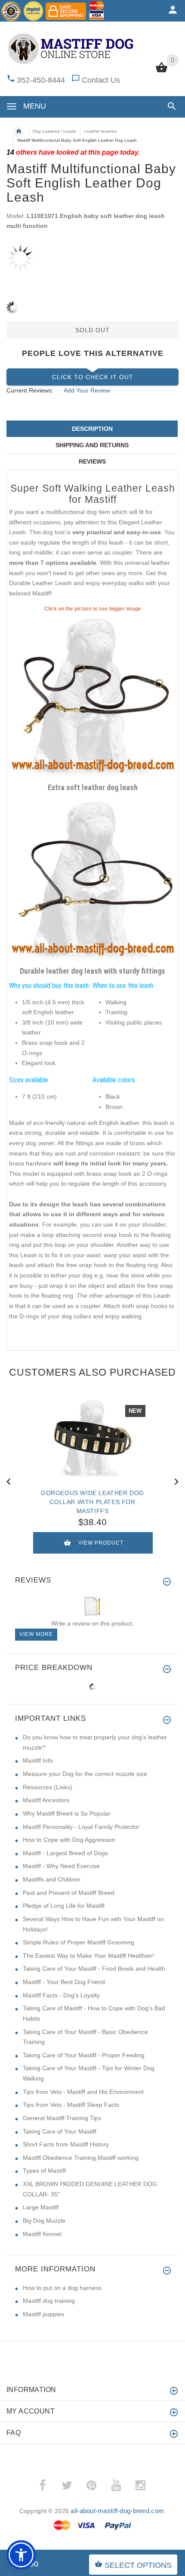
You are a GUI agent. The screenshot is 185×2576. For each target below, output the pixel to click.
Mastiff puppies (43, 2314)
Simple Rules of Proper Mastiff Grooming (79, 1942)
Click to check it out (93, 377)
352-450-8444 (41, 80)
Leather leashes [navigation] (100, 131)
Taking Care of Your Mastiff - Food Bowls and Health (94, 1969)
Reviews (92, 461)
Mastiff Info (38, 1760)
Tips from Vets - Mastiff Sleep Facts (71, 2105)
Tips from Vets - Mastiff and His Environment (83, 2092)
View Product (101, 1543)
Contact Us (101, 80)
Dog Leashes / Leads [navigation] (54, 131)
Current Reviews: (30, 390)
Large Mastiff (41, 2207)
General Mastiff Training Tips (62, 2118)
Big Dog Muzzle (44, 2221)
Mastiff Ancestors (46, 1800)
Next (176, 1481)
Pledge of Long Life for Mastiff (64, 1906)
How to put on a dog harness (62, 2288)
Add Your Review (87, 390)
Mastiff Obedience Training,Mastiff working (81, 2158)
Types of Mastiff (44, 2171)
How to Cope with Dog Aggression (69, 1840)
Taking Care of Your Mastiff (60, 2131)
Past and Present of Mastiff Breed (69, 1893)
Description (92, 429)
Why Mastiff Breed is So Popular (67, 1813)
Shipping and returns (92, 445)
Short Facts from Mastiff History (66, 2144)
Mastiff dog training (49, 2301)
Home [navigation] (18, 131)
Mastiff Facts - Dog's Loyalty (61, 1995)
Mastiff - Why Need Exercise (61, 1866)
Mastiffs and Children (52, 1879)
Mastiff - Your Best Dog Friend (64, 1982)
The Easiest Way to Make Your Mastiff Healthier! (88, 1956)
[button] (170, 106)
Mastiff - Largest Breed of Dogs (65, 1853)
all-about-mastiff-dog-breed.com (117, 2511)
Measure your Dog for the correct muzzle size (85, 1774)
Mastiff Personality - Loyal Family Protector (81, 1827)
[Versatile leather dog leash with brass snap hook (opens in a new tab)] (92, 879)
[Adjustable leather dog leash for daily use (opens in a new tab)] (92, 696)
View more (36, 1634)
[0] (162, 72)
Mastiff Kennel (42, 2234)
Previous (9, 1481)
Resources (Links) (48, 1787)
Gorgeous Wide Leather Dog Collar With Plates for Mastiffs (92, 1502)
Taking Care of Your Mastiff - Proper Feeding (84, 2055)
